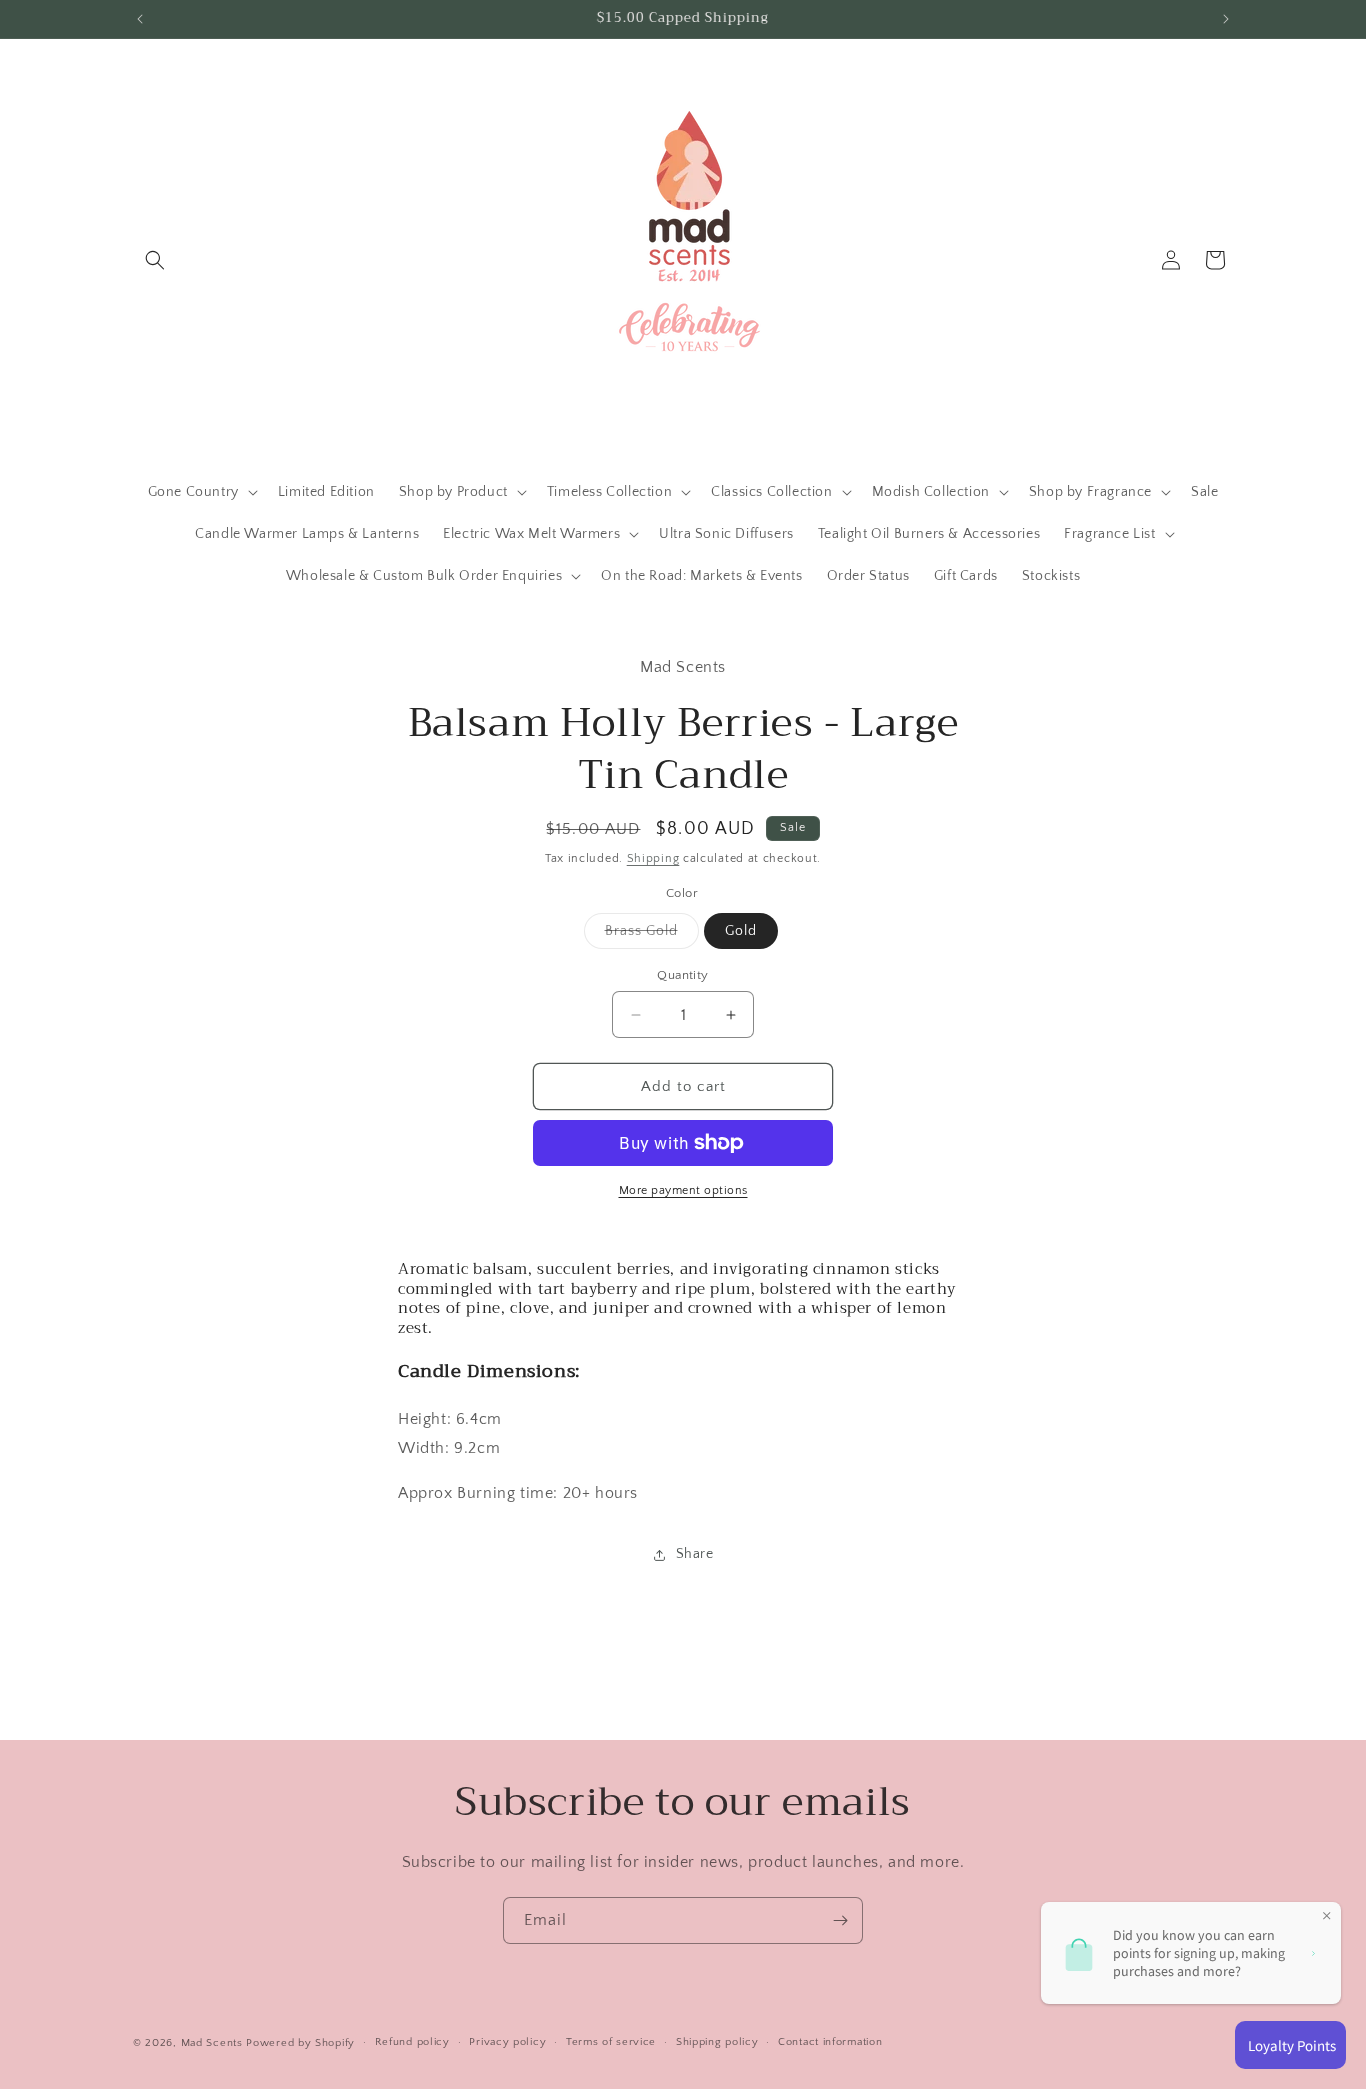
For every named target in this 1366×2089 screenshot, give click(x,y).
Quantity (682, 975)
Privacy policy (507, 2042)
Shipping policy (717, 2042)
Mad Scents (212, 2043)
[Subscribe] (840, 1920)
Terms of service (611, 2042)
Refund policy (412, 2042)
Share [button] (695, 1554)
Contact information (830, 2042)
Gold (741, 931)
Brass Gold (652, 935)
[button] (155, 260)
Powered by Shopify (300, 2043)
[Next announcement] (1226, 19)
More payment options (683, 1190)
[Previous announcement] (140, 19)
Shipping (653, 858)
